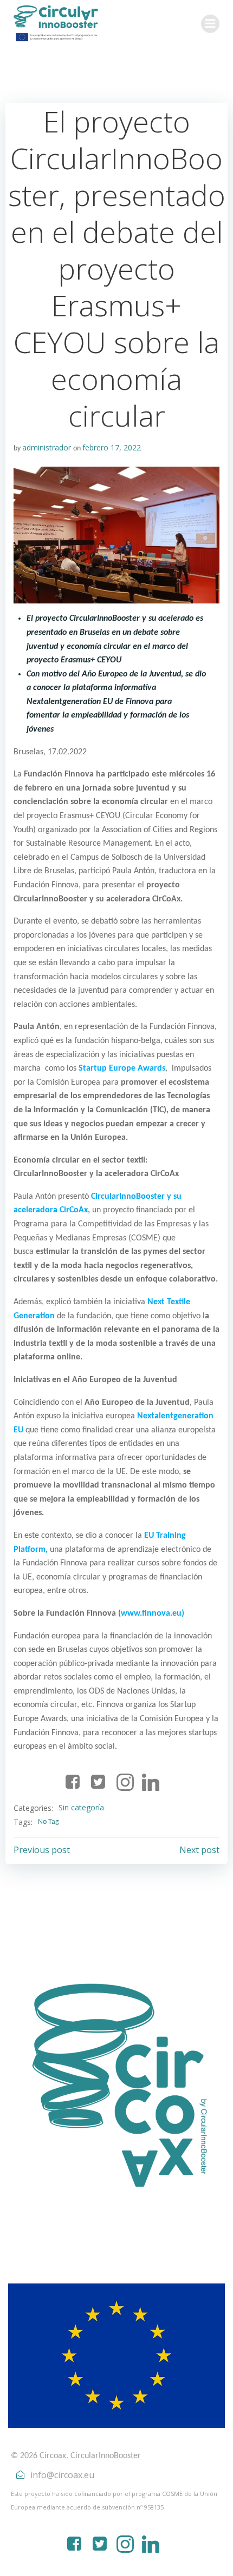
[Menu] (210, 24)
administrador (47, 447)
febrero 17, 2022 (112, 447)
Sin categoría (81, 1807)
